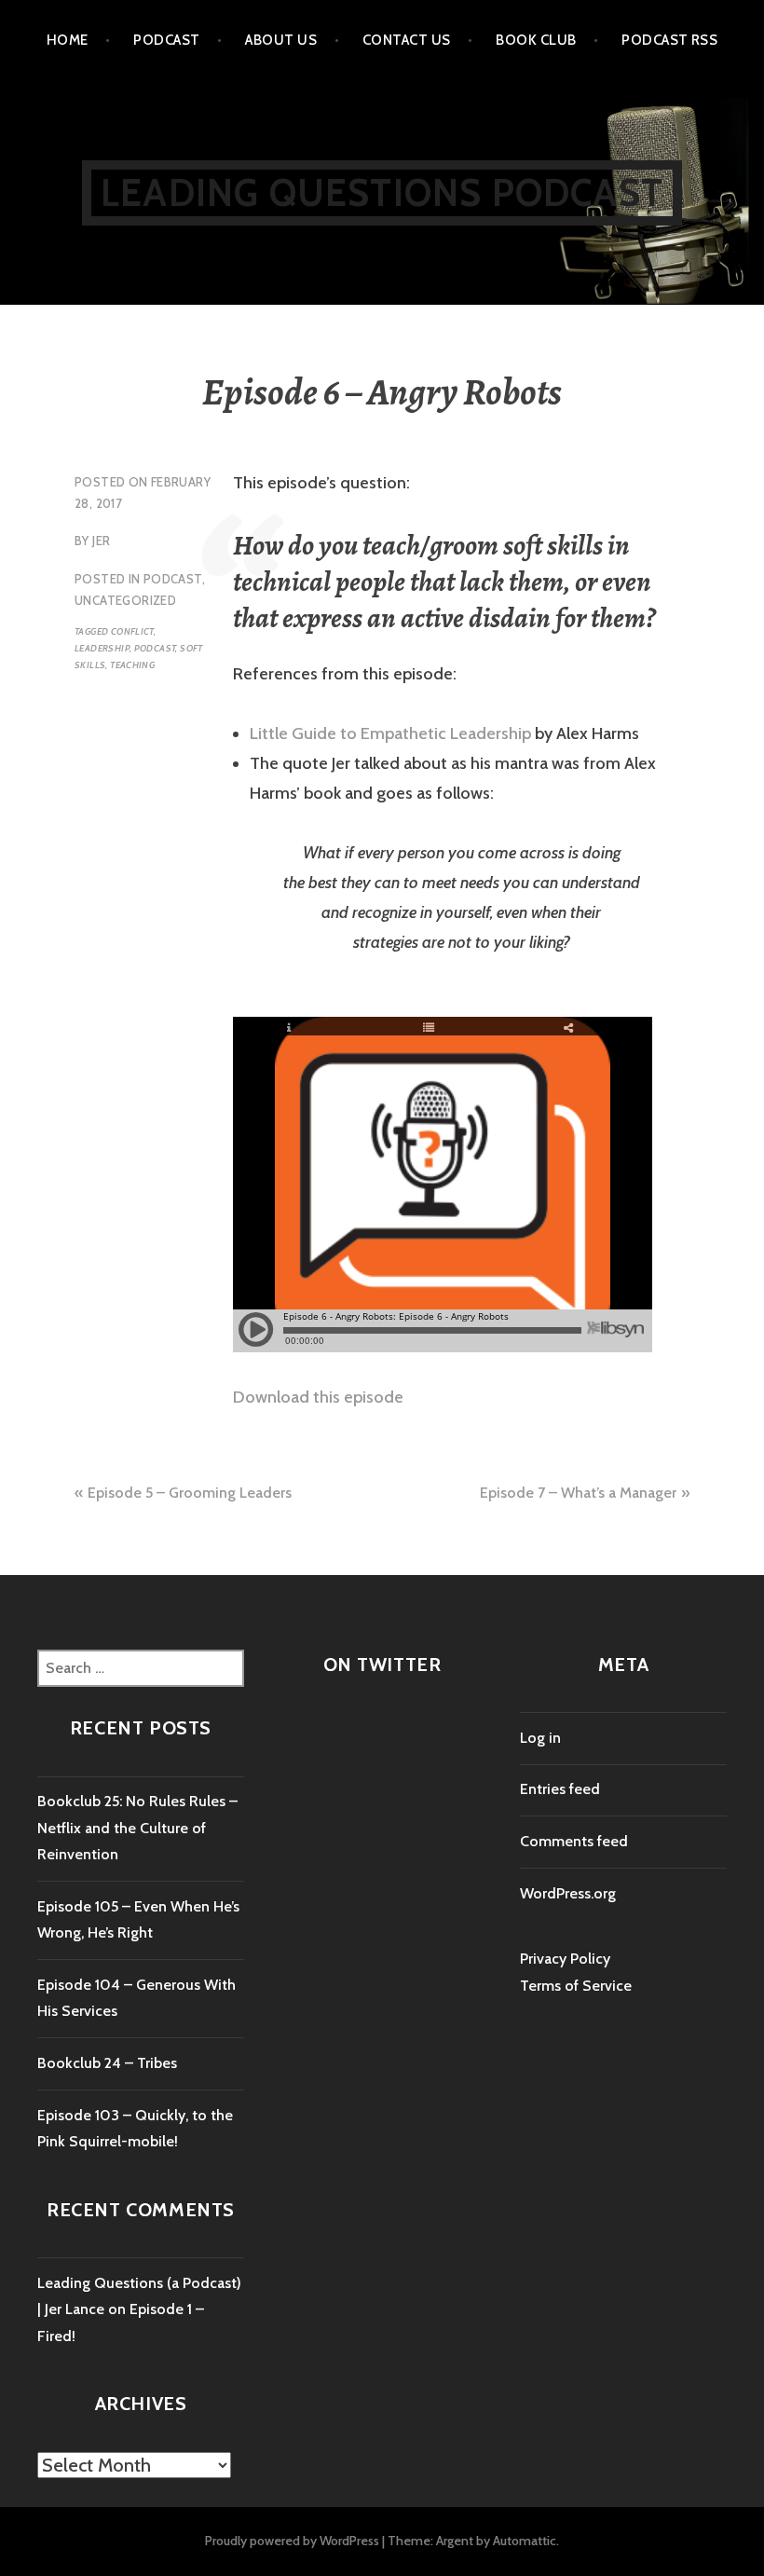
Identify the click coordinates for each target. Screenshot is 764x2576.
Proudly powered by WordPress (292, 2541)
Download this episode (318, 1397)
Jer (101, 541)
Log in (540, 1738)
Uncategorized (125, 600)
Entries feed (560, 1789)
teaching (132, 665)
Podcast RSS (669, 40)
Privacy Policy (565, 1959)
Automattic (525, 2541)
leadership (102, 648)
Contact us (407, 40)
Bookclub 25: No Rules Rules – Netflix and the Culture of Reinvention (137, 1828)
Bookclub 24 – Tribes (107, 2063)
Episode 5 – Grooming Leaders (190, 1493)
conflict (132, 631)
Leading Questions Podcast (382, 192)
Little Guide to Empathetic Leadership (390, 733)
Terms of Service (576, 1986)
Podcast (166, 40)
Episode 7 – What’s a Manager (578, 1493)
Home (68, 40)
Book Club (536, 40)
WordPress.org (568, 1893)
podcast (155, 648)
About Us (281, 40)
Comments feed (574, 1841)
